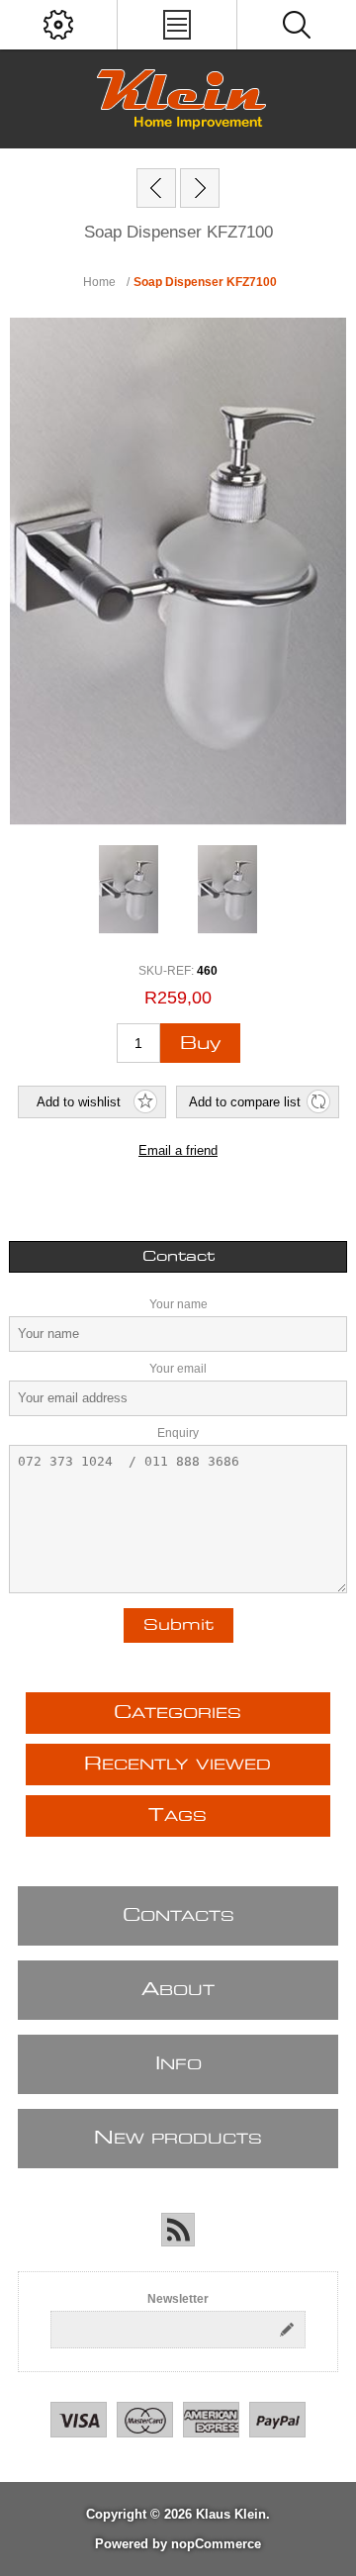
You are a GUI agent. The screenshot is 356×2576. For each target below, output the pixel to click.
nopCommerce (216, 2544)
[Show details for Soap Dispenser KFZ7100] (129, 890)
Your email (178, 1369)
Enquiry (178, 1433)
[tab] (178, 1257)
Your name (178, 1304)
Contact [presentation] (178, 1257)
